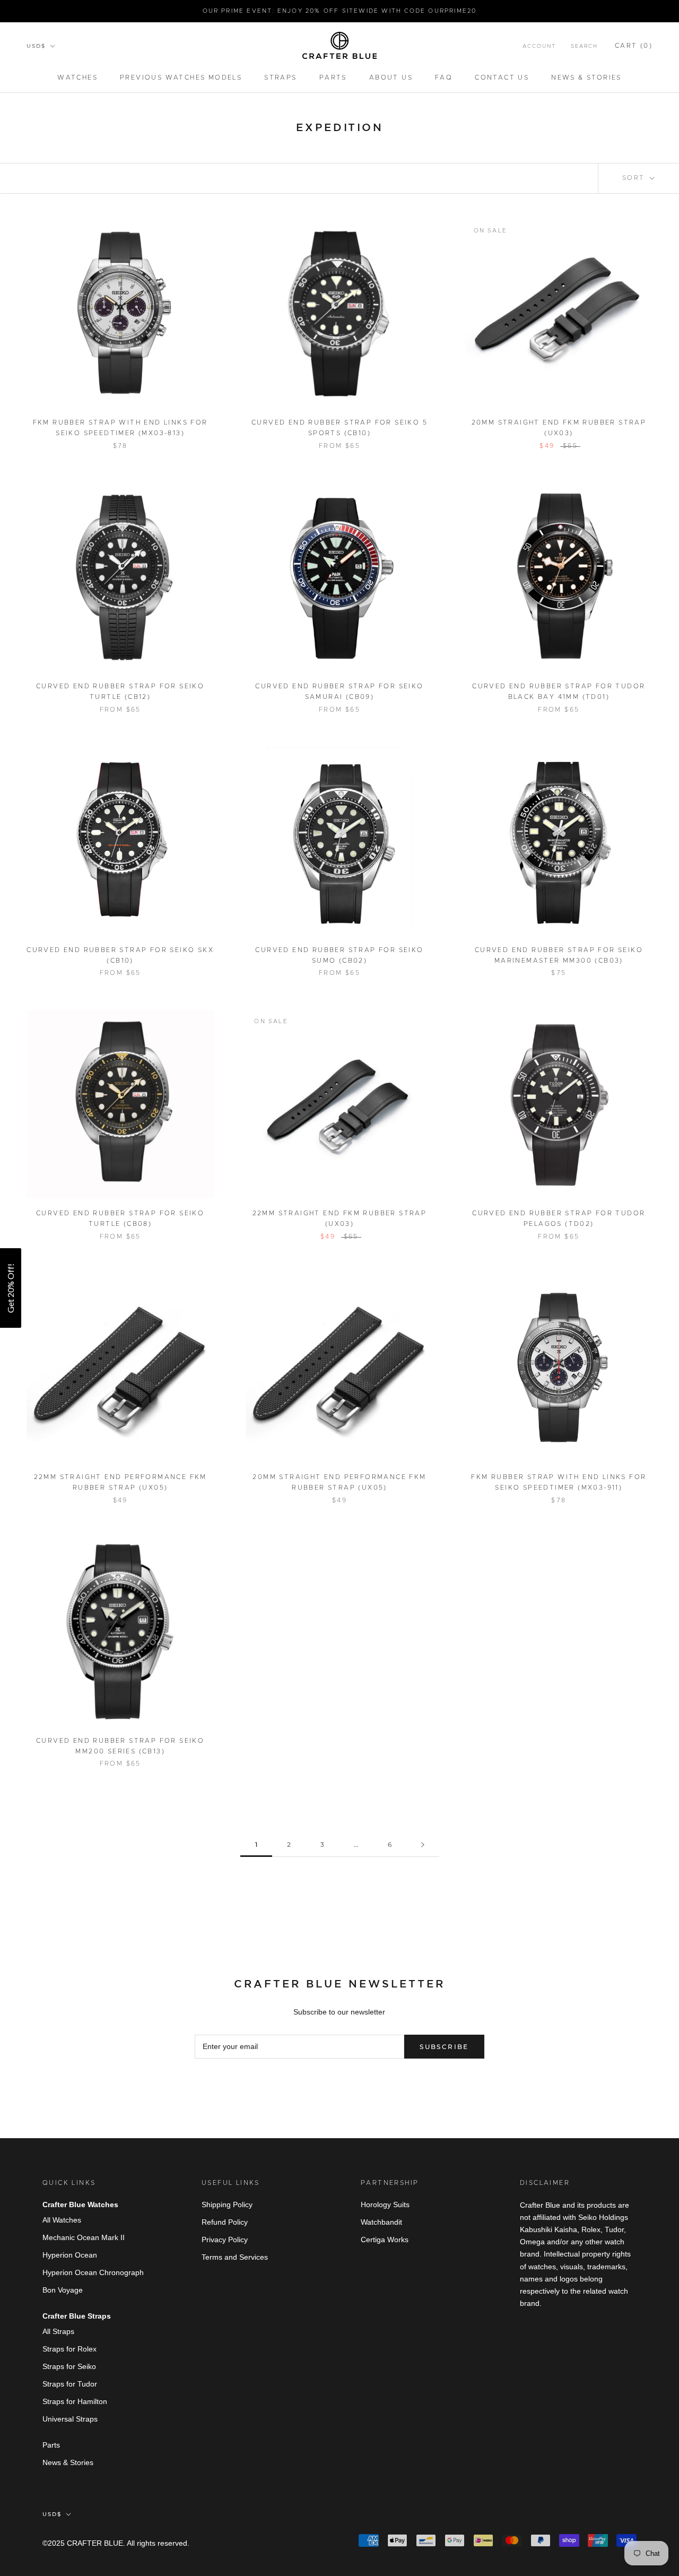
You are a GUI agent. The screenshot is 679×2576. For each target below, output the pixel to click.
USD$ (36, 46)
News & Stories (586, 77)
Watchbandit (381, 2222)
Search (584, 46)
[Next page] (423, 1845)
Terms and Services (235, 2257)
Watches (77, 77)
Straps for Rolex (69, 2349)
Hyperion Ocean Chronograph (93, 2272)
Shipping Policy (227, 2205)
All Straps (58, 2331)
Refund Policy (225, 2222)
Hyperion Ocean (70, 2255)
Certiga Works (385, 2240)
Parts (333, 77)
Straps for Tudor (70, 2384)
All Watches (62, 2220)
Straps (280, 77)
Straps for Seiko (69, 2366)
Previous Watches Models (181, 77)
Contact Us (502, 77)
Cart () (634, 46)
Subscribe (444, 2047)
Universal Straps (70, 2419)
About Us (391, 77)
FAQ (444, 77)
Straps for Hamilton (75, 2401)
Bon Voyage (63, 2290)
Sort (635, 178)
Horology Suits (385, 2205)
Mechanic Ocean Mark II (84, 2237)
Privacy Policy (225, 2240)
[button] (11, 1288)
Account (539, 46)
